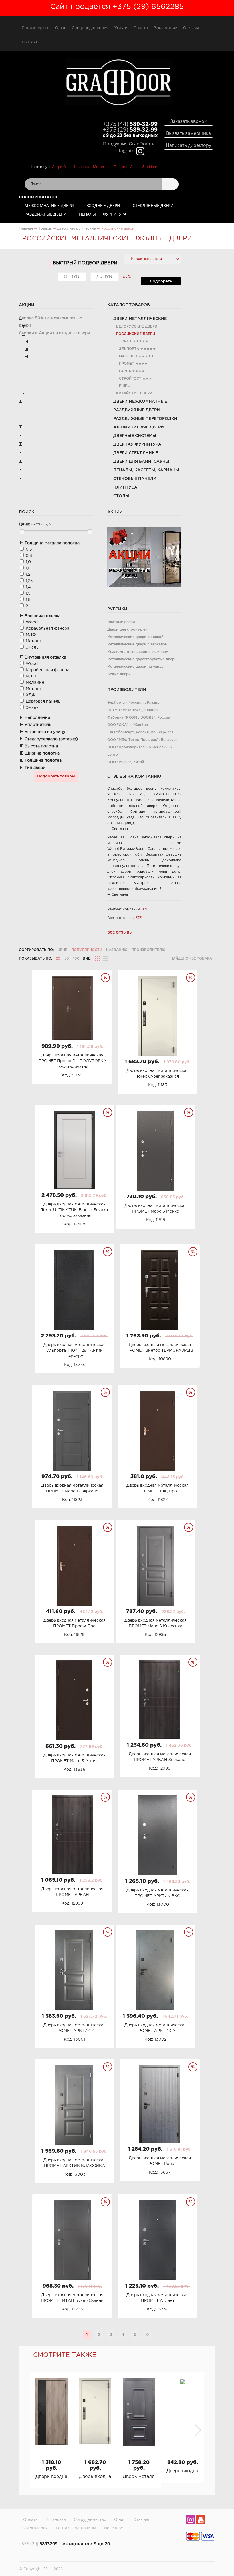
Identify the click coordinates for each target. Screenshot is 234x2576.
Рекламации (166, 28)
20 (58, 959)
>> (147, 2335)
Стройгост (130, 379)
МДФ (31, 635)
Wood (32, 622)
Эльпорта (81, 167)
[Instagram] (191, 2521)
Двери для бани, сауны (141, 462)
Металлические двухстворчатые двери (142, 659)
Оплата (141, 28)
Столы (121, 496)
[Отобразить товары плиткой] (98, 959)
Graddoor (150, 167)
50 (67, 959)
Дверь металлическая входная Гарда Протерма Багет (139, 2477)
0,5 (29, 549)
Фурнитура (115, 214)
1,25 (29, 581)
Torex (125, 341)
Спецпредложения (90, 28)
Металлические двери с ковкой (135, 637)
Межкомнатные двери (49, 205)
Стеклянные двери (153, 205)
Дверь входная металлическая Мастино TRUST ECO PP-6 (52, 2477)
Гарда (125, 371)
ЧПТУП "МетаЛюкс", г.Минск (133, 710)
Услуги (121, 28)
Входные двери (103, 205)
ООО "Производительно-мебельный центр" (140, 751)
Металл (33, 641)
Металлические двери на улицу (135, 667)
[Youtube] (201, 2521)
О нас (61, 28)
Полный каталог (38, 197)
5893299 (38, 2544)
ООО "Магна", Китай (126, 762)
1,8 (28, 600)
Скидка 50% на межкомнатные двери (50, 322)
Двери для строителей (127, 630)
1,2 (28, 575)
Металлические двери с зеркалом (137, 644)
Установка (56, 2519)
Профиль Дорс (126, 167)
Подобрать (161, 281)
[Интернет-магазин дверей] (118, 83)
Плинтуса (125, 487)
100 (76, 959)
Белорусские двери (137, 327)
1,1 (27, 568)
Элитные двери (121, 622)
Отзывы (191, 28)
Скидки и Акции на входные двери (55, 333)
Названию (117, 950)
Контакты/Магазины (76, 2528)
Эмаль (32, 647)
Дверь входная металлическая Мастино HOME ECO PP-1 (182, 2471)
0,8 (29, 556)
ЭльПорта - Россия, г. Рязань (133, 703)
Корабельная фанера (48, 629)
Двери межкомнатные (140, 402)
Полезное (114, 2528)
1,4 (28, 587)
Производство (36, 28)
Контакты (31, 42)
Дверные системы (135, 436)
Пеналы (87, 214)
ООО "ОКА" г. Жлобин (128, 725)
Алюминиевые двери (139, 427)
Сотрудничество (90, 2519)
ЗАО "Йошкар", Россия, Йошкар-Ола (140, 732)
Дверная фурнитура (137, 444)
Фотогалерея (35, 2528)
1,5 (28, 593)
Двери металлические (140, 319)
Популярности (87, 950)
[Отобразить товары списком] (105, 959)
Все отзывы (120, 933)
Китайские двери (134, 393)
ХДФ (31, 695)
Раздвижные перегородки (145, 419)
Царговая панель (43, 701)
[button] (198, 2430)
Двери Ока (61, 167)
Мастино (128, 356)
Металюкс (102, 167)
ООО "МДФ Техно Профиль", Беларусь (142, 740)
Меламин (35, 683)
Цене (62, 950)
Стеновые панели (135, 479)
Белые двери (119, 674)
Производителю (149, 950)
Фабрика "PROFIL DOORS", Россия (139, 718)
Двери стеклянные (136, 453)
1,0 (28, 562)
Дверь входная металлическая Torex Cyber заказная (95, 2477)
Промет (127, 364)
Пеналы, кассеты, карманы (146, 470)
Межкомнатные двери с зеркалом (138, 652)
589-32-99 (130, 124)
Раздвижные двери (46, 214)
